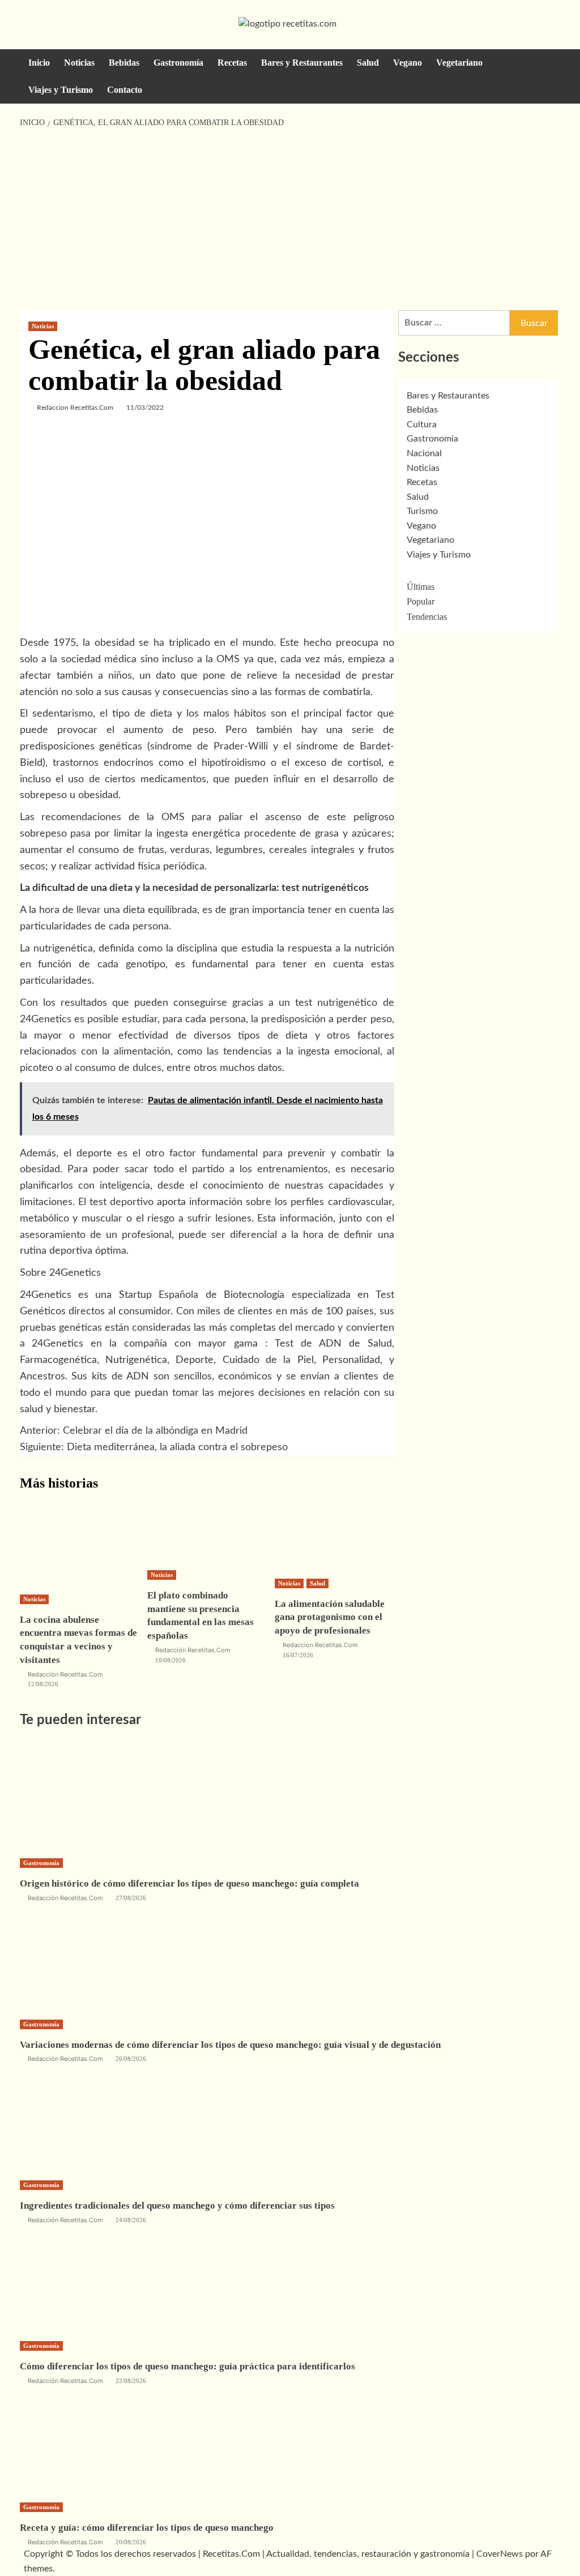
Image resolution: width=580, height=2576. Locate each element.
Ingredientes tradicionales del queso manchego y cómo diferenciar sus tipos (177, 2206)
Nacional (424, 453)
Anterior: (134, 1431)
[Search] (554, 63)
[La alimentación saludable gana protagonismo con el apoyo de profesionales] (334, 1536)
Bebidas (124, 63)
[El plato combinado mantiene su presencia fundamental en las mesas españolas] (207, 1531)
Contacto (125, 90)
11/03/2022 (145, 408)
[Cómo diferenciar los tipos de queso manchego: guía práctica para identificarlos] (105, 2281)
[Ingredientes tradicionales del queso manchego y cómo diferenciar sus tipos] (105, 2120)
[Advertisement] (290, 220)
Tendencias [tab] (427, 617)
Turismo (422, 511)
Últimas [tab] (421, 587)
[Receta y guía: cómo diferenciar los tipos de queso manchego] (105, 2442)
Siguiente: (154, 1447)
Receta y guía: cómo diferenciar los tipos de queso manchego (147, 2528)
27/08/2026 (131, 1898)
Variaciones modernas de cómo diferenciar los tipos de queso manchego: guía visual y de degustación (230, 2045)
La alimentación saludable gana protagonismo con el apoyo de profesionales (330, 1617)
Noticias (79, 63)
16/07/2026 (298, 1655)
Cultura (422, 425)
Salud (368, 63)
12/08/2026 (43, 1684)
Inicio (39, 63)
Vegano (408, 63)
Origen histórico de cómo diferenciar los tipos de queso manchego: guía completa (189, 1883)
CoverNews (500, 2554)
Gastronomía (178, 63)
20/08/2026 (131, 2542)
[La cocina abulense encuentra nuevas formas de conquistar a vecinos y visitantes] (79, 1544)
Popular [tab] (421, 601)
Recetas (232, 63)
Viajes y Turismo (61, 90)
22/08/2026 (131, 2381)
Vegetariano (459, 63)
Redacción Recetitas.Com (65, 1674)
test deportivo (121, 1202)
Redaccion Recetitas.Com (75, 408)
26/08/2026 (131, 2059)
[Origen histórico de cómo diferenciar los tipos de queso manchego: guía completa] (105, 1798)
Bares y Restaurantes (302, 63)
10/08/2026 (170, 1660)
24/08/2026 (131, 2220)
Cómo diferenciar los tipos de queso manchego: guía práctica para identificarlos (187, 2366)
